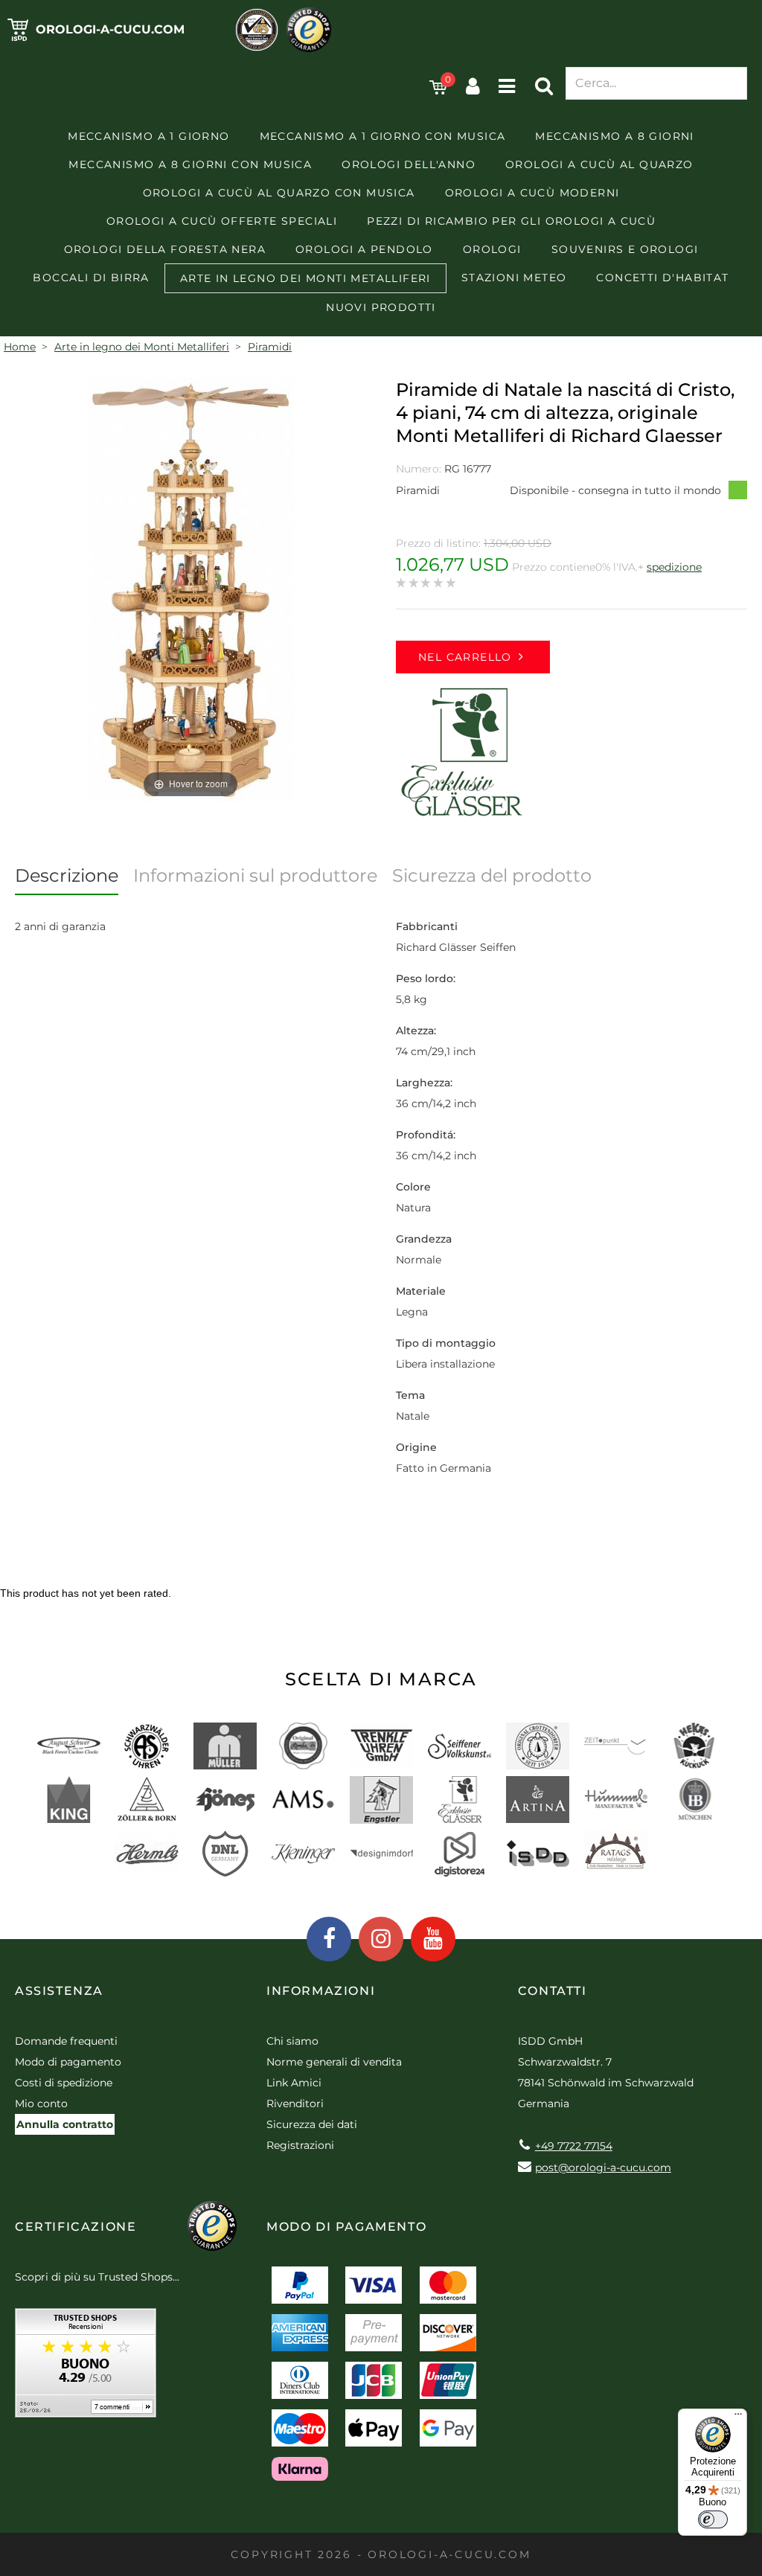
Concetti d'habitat (662, 278)
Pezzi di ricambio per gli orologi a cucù (511, 221)
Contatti (553, 1991)
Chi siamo (292, 2041)
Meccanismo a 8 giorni (614, 136)
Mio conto (41, 2104)
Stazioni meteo (514, 278)
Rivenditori (295, 2104)
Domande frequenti (66, 2041)
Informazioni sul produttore (255, 875)
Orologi (492, 249)
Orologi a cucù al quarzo (599, 164)
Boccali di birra (91, 278)
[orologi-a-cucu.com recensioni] (86, 2368)
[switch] (713, 2519)
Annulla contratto (65, 2124)
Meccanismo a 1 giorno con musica (383, 136)
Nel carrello (465, 657)
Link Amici (294, 2083)
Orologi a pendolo (364, 249)
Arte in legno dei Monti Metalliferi (305, 278)
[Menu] (738, 2418)
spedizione (674, 567)
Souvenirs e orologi (625, 249)
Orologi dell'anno (409, 164)
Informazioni (321, 1991)
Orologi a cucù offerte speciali (222, 221)
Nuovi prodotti (381, 307)
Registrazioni (300, 2145)
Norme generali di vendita (334, 2062)
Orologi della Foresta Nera (165, 249)
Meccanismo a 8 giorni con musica (190, 164)
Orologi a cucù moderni (532, 193)
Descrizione (67, 875)
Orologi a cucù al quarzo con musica (279, 193)
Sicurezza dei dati (312, 2124)
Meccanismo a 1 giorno (148, 136)
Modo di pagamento (68, 2062)
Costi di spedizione (64, 2083)
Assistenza (59, 1991)
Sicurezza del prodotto (492, 875)
